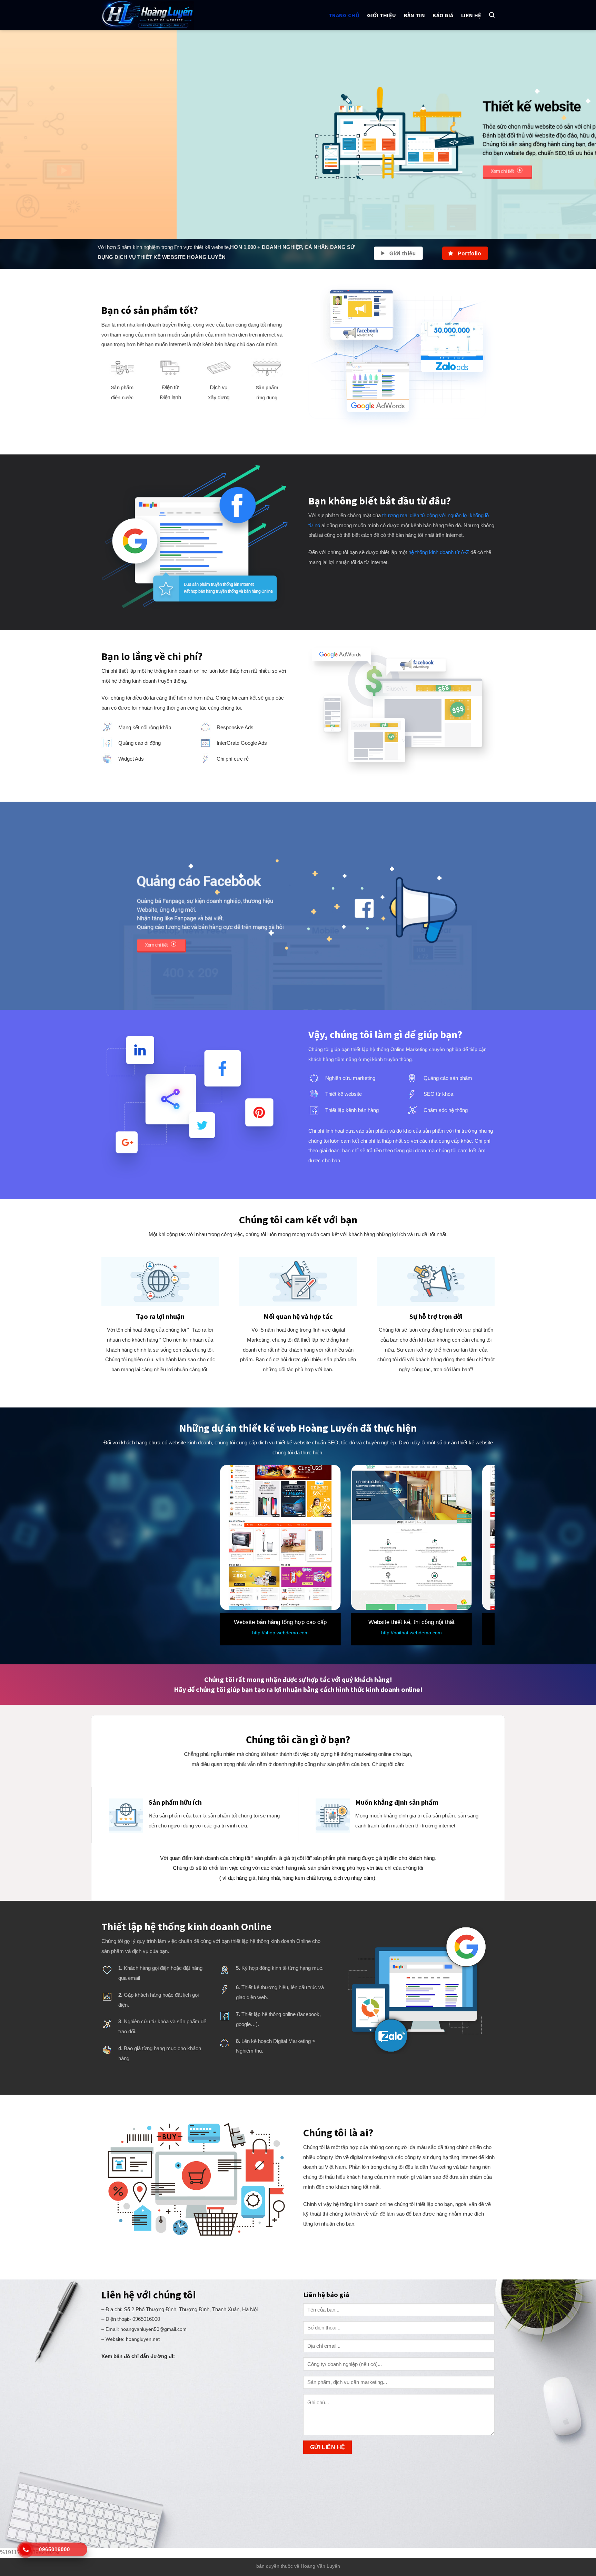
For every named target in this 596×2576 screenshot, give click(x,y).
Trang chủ (344, 15)
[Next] (575, 135)
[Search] (492, 15)
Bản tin (414, 15)
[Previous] (21, 135)
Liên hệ (471, 15)
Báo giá (443, 15)
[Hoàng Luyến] (159, 15)
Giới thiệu (381, 15)
